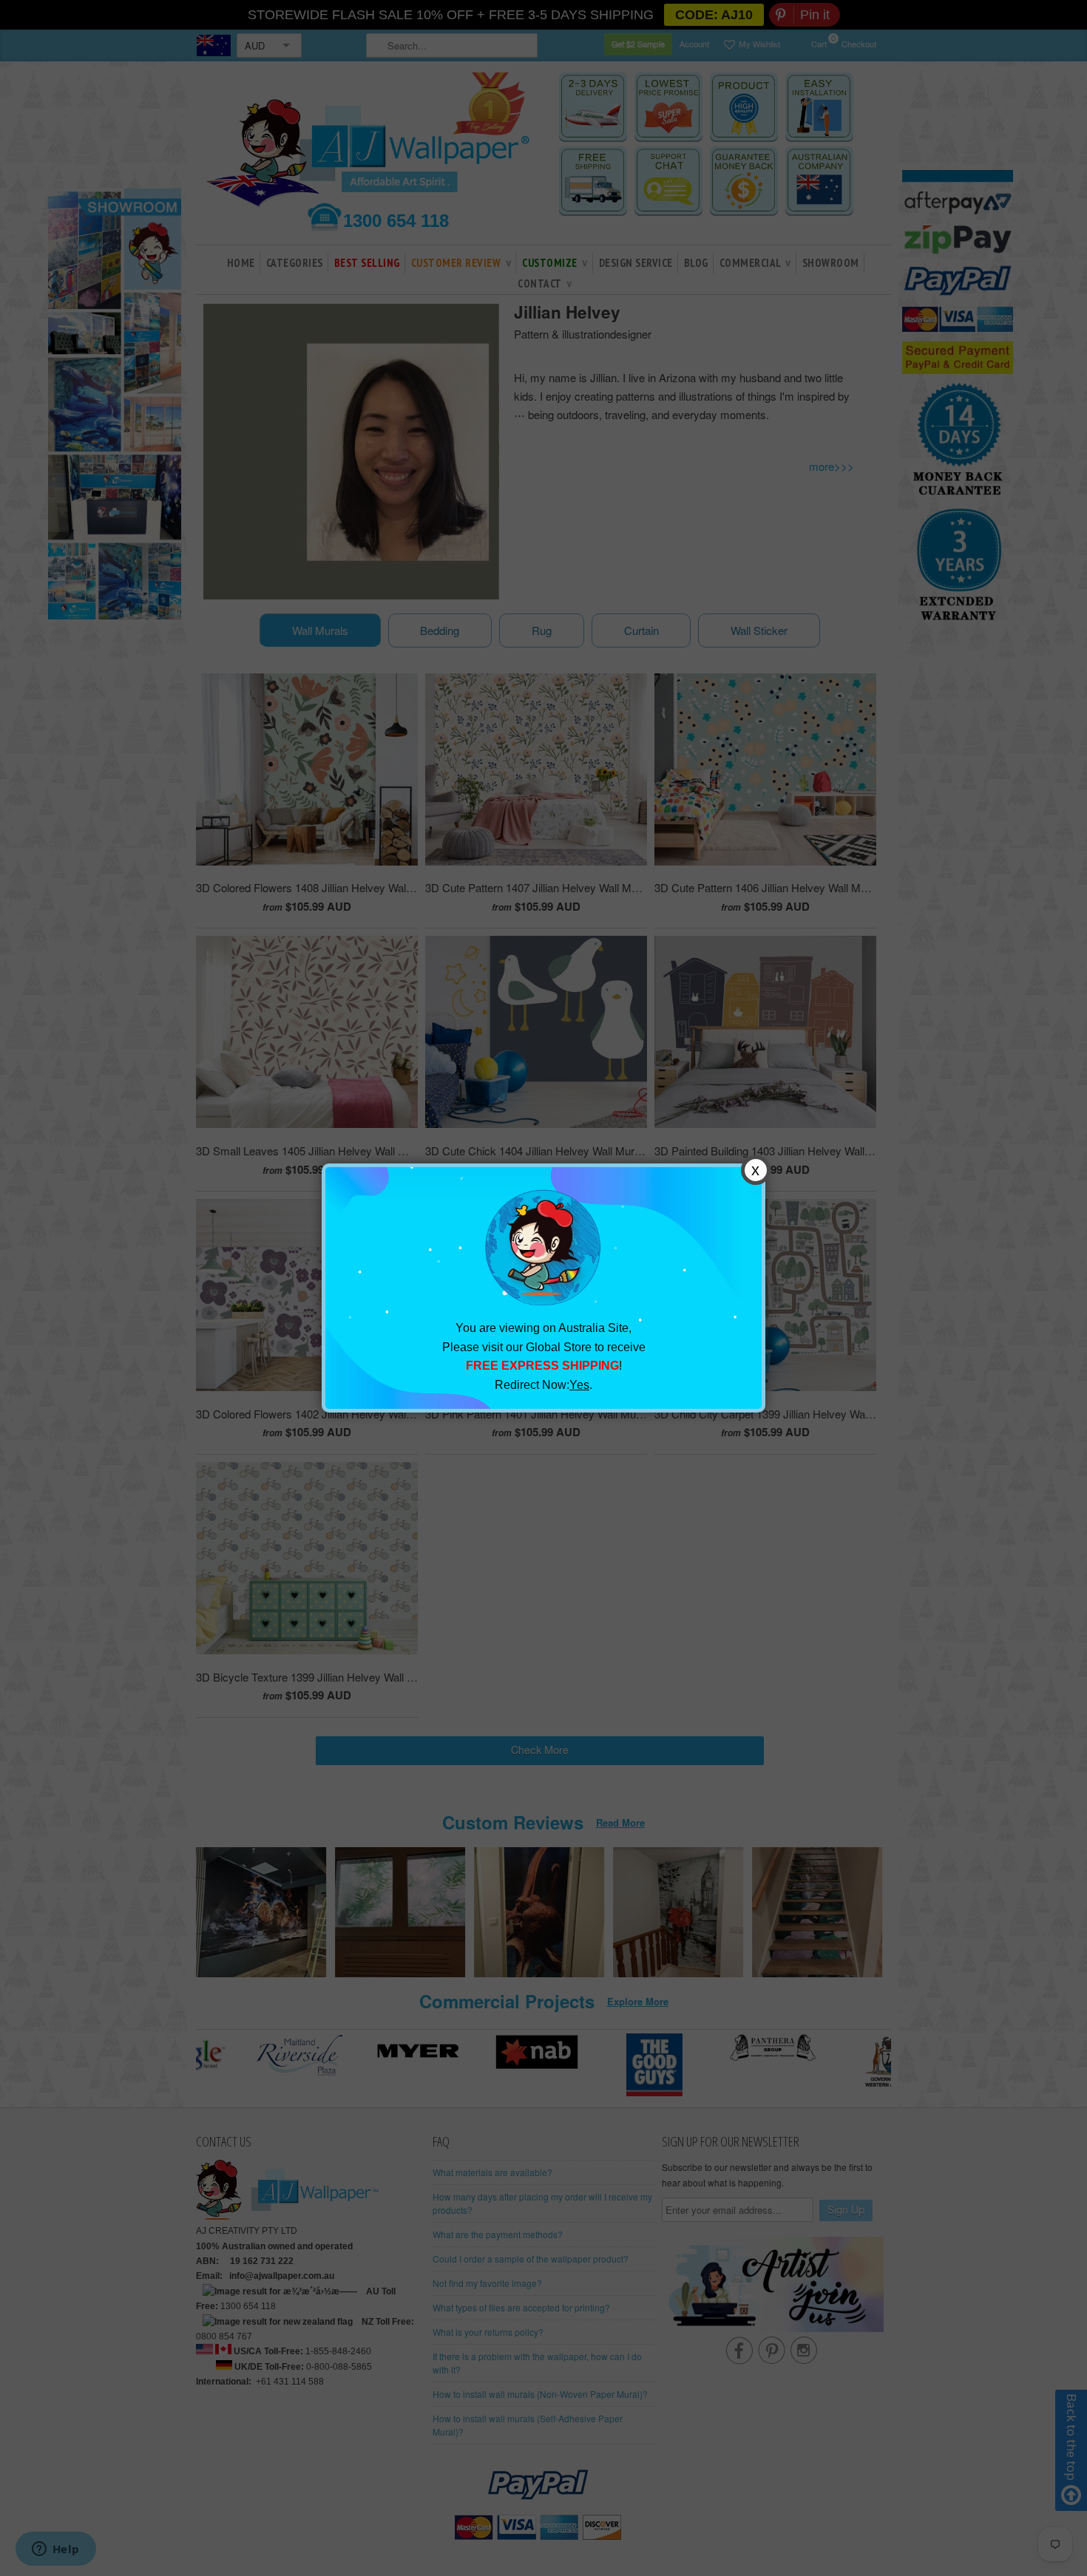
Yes (579, 1385)
